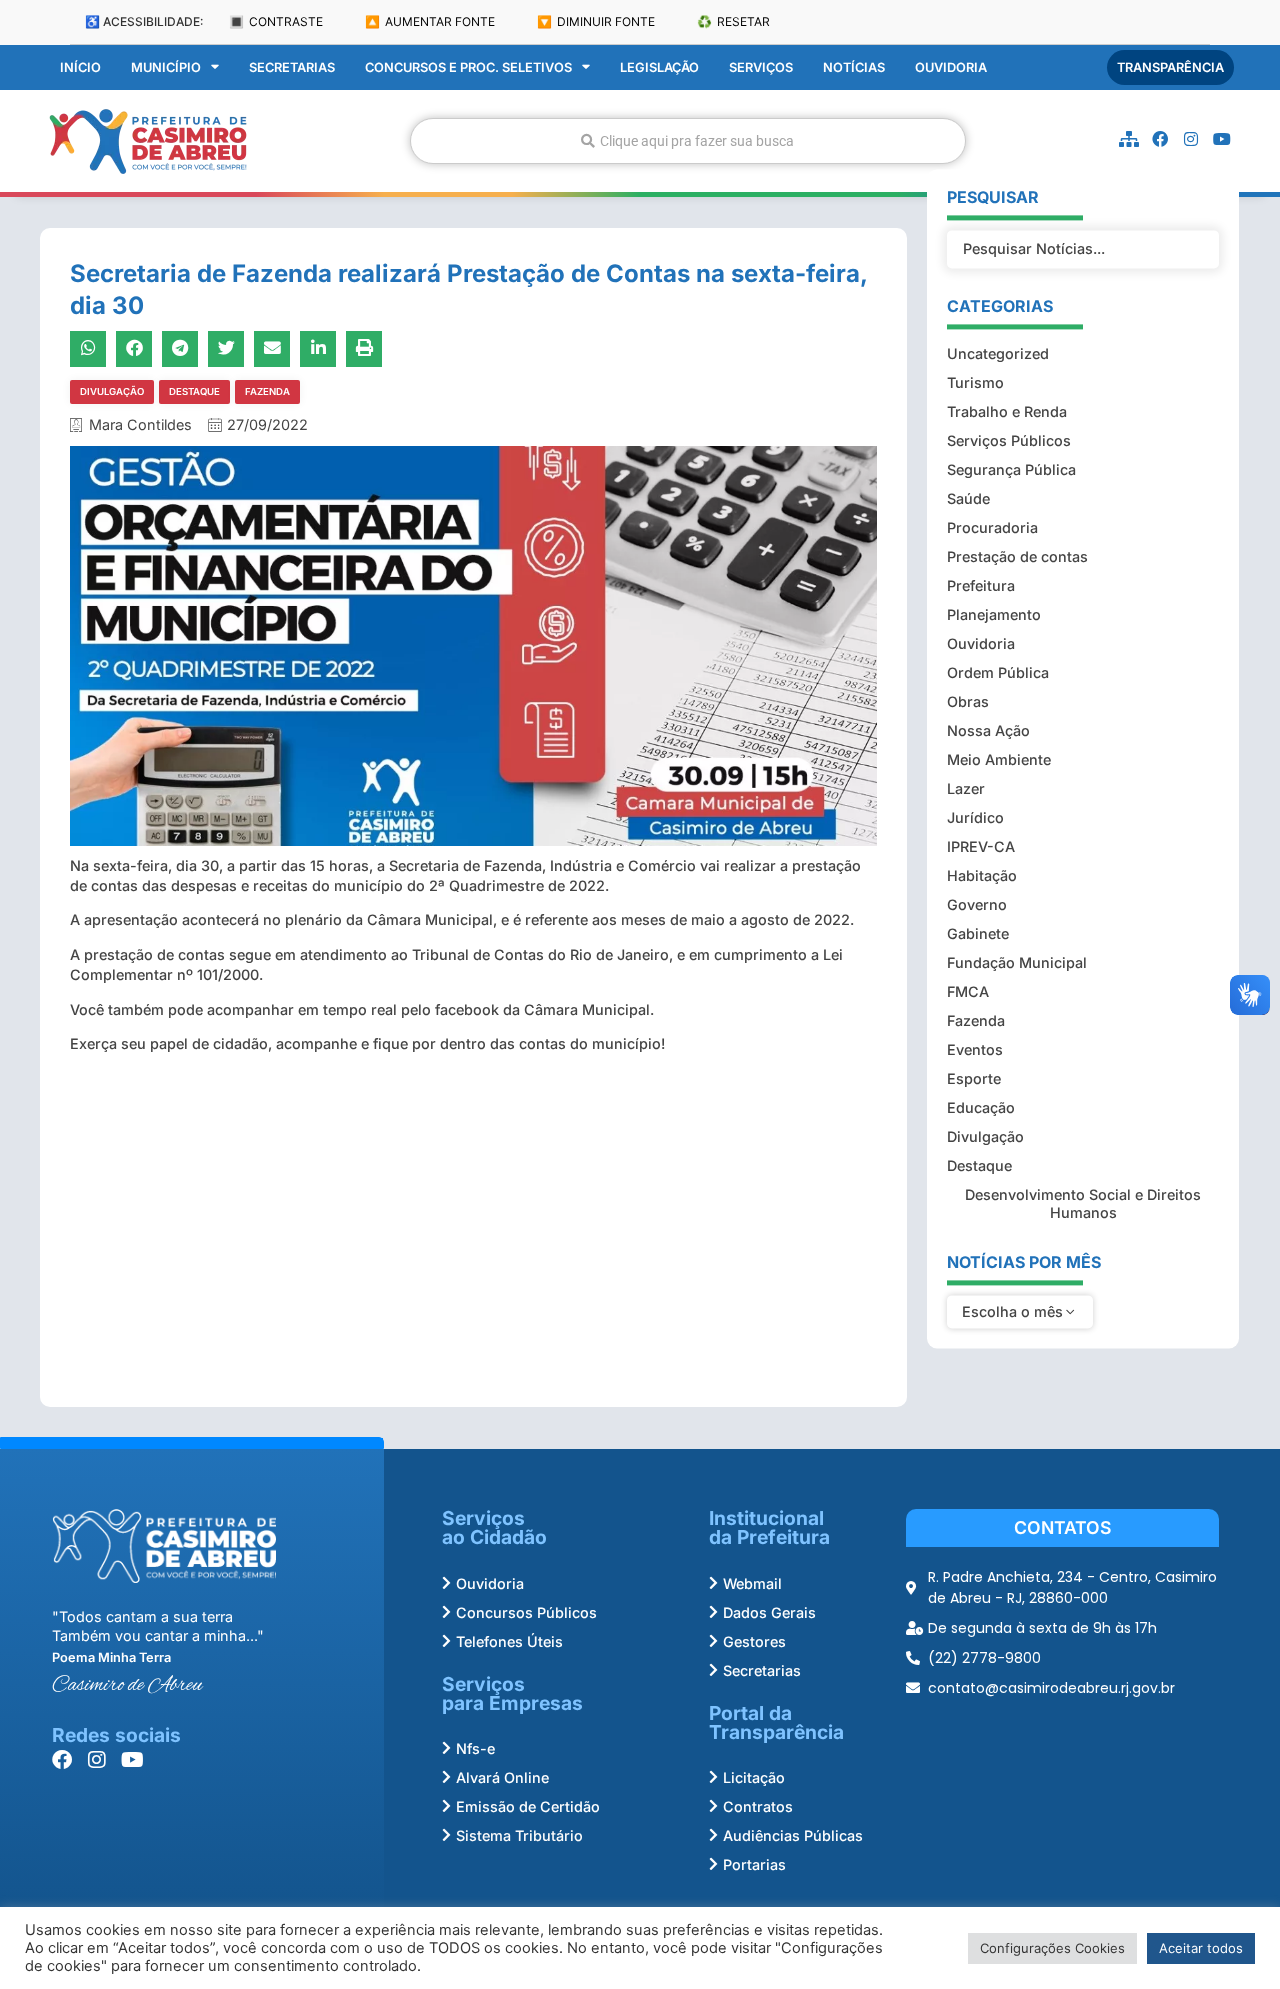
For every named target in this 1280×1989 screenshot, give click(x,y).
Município (166, 67)
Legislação (659, 67)
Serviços (761, 67)
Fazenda (267, 391)
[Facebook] (1160, 139)
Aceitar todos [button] (1201, 1948)
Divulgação (112, 391)
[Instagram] (1191, 139)
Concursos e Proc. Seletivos (468, 67)
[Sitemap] (1129, 139)
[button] (88, 349)
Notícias (854, 67)
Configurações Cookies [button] (1052, 1948)
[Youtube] (1222, 139)
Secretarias (292, 67)
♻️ (733, 21)
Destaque (194, 391)
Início (80, 67)
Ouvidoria (951, 67)
